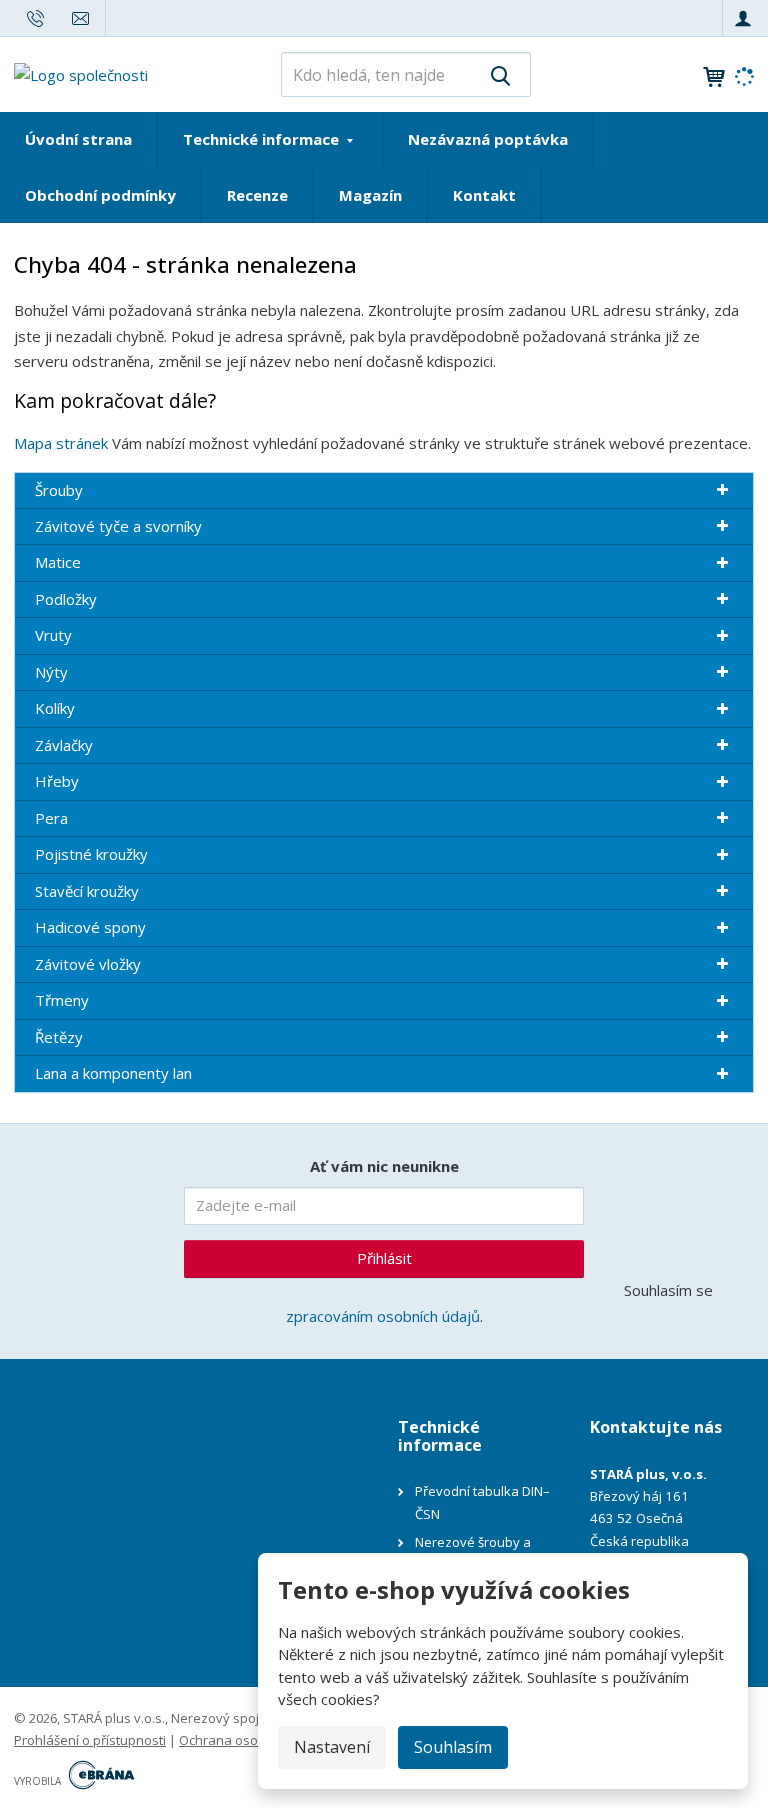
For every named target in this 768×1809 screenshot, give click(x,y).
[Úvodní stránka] (81, 73)
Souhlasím (453, 1747)
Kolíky (55, 708)
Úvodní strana (78, 139)
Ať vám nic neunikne (384, 1166)
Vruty (53, 635)
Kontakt (484, 195)
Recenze (257, 195)
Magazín (370, 195)
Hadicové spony (90, 927)
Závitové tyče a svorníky (118, 526)
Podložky (66, 599)
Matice (58, 562)
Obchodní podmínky (100, 195)
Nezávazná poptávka (488, 139)
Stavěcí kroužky (87, 891)
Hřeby (57, 781)
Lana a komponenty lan (113, 1073)
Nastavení (332, 1747)
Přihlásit (384, 1258)
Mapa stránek (61, 443)
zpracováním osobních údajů (383, 1316)
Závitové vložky (88, 964)
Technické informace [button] (263, 139)
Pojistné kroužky (91, 854)
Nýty (51, 672)
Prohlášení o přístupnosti (90, 1740)
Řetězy (59, 1037)
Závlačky (64, 745)
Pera (51, 818)
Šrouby (59, 490)
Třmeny (62, 1000)
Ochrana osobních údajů (254, 1740)
